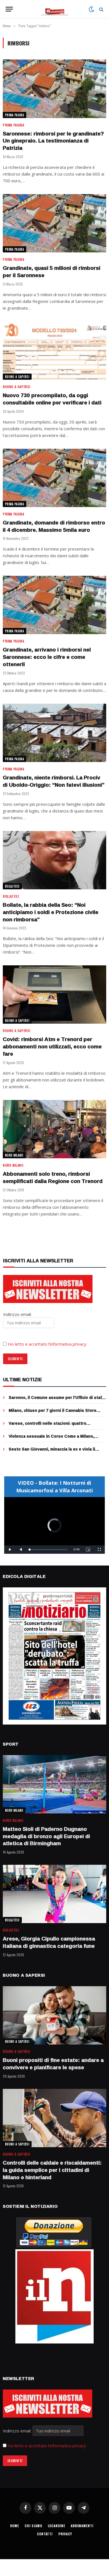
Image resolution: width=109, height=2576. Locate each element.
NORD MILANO (14, 1155)
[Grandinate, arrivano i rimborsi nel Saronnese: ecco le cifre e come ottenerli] (54, 605)
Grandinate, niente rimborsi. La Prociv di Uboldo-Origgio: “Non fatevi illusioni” (54, 781)
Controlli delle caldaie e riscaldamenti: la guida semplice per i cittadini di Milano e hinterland (52, 2170)
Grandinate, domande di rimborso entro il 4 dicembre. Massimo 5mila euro (54, 526)
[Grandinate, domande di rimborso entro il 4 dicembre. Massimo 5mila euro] (54, 478)
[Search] (101, 9)
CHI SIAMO (33, 2526)
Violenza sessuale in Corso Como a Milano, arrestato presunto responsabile (51, 1439)
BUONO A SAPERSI (17, 377)
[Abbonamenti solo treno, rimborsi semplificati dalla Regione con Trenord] (54, 1129)
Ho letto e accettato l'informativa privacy (47, 2446)
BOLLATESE (12, 886)
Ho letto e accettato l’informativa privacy (47, 1344)
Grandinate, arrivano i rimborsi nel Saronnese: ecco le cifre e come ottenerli (47, 657)
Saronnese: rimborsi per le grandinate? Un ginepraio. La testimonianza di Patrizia (53, 141)
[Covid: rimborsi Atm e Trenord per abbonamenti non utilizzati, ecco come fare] (54, 995)
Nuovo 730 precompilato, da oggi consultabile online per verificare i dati (52, 399)
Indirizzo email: (18, 2431)
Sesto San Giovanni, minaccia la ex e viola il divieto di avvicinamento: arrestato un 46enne (54, 1452)
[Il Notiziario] (55, 9)
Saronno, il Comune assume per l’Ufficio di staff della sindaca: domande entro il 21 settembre (56, 1400)
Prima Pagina (15, 115)
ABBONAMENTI (82, 2526)
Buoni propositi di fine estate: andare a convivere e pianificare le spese (53, 2064)
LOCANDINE (57, 2526)
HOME (15, 2526)
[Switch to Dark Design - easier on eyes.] (91, 9)
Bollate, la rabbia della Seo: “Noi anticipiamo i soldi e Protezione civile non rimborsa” (51, 912)
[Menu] (9, 9)
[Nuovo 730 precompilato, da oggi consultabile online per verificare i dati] (54, 351)
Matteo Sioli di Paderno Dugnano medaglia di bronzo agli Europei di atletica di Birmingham (46, 1836)
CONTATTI (45, 2534)
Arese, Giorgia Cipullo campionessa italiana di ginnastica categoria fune (49, 1942)
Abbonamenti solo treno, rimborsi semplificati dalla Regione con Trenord (53, 1177)
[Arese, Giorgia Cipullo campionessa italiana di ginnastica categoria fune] (54, 1894)
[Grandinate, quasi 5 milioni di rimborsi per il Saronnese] (54, 223)
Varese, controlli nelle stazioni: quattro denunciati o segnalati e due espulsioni (48, 1426)
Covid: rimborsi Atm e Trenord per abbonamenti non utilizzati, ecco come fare (52, 1046)
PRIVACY (65, 2534)
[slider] (48, 1550)
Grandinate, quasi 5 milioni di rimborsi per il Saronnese (52, 271)
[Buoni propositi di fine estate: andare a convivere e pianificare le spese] (54, 2015)
